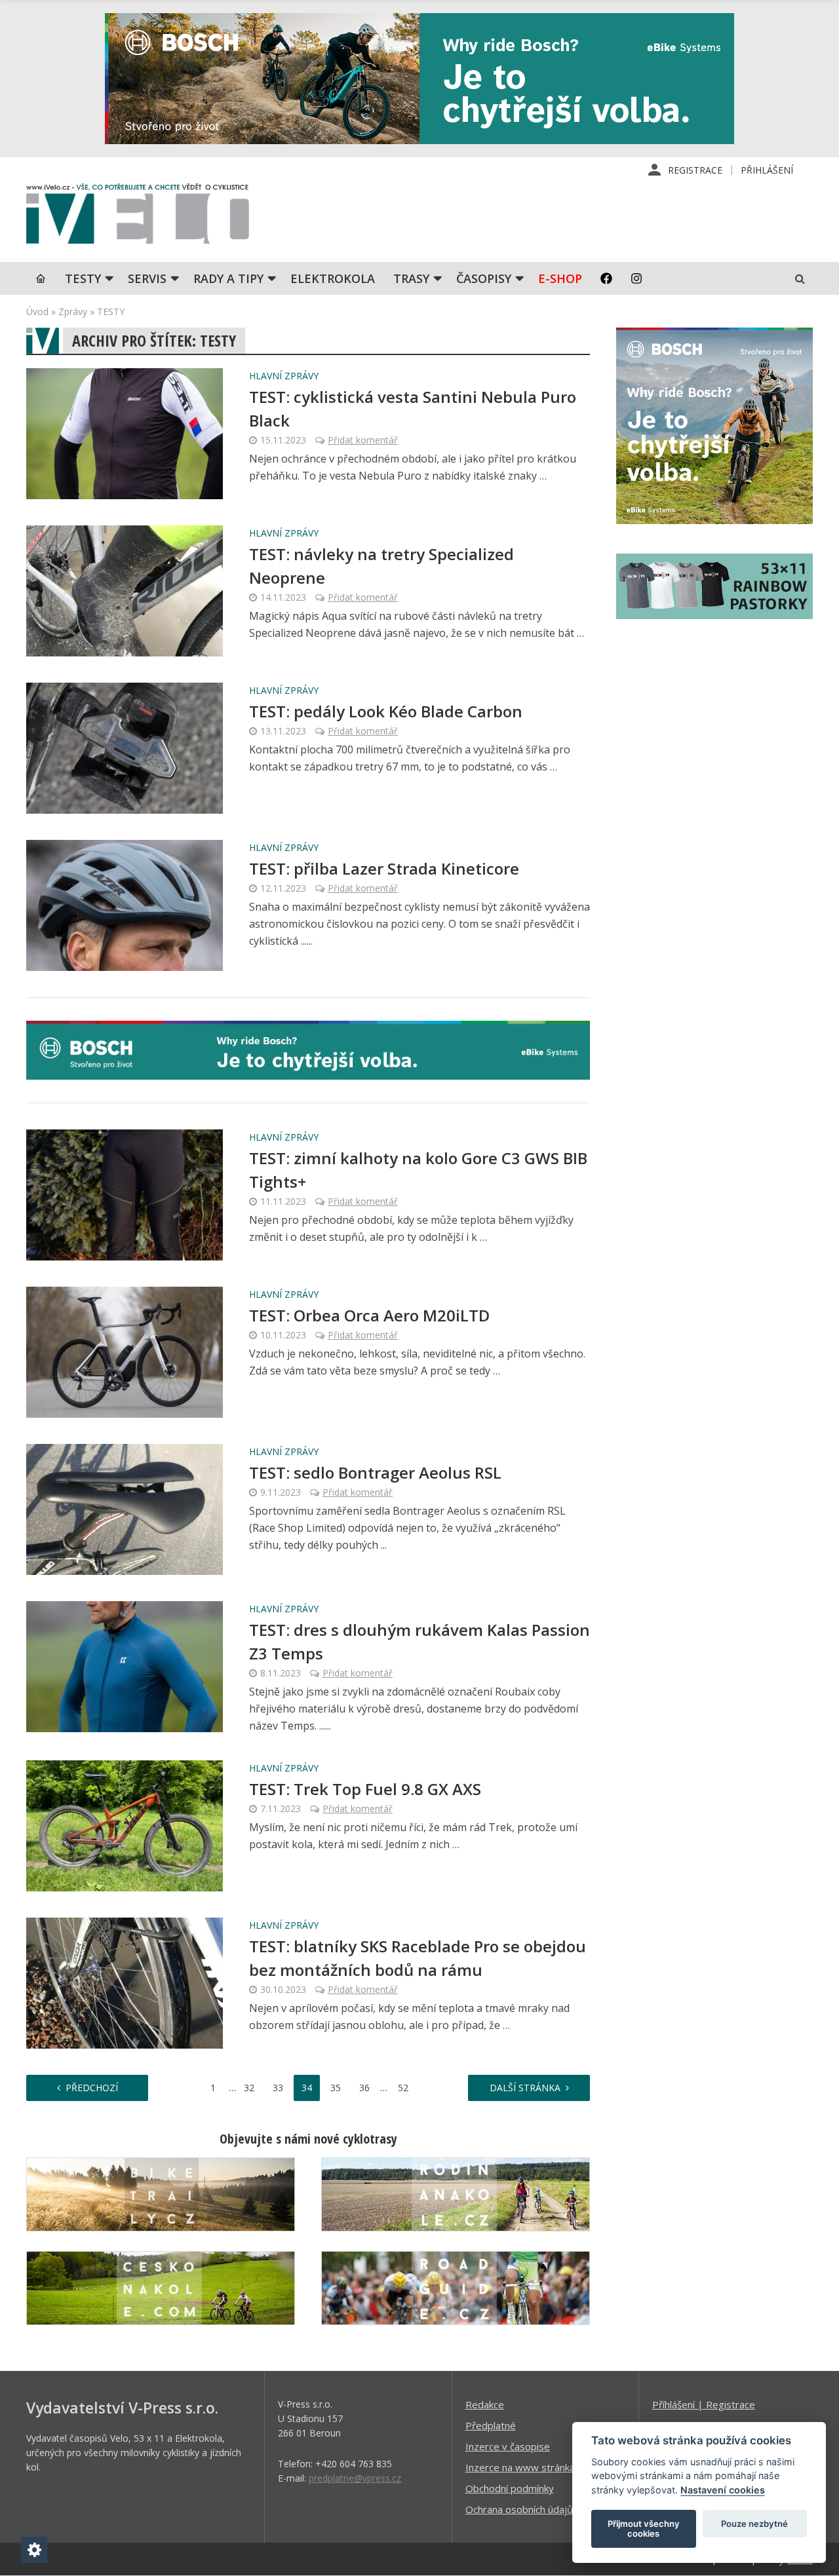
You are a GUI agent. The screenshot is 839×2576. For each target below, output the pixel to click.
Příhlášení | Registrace (704, 2404)
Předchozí (92, 2088)
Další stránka (525, 2088)
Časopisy (484, 278)
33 (278, 2088)
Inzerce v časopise (508, 2446)
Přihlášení (767, 170)
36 (364, 2088)
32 (249, 2088)
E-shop (560, 278)
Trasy (411, 278)
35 (336, 2088)
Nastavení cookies (723, 2490)
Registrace (695, 170)
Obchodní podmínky (510, 2488)
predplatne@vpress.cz (355, 2478)
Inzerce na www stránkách (525, 2467)
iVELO (138, 217)
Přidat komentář (363, 440)
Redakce (485, 2404)
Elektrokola (333, 278)
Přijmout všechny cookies (644, 2529)
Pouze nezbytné (754, 2524)
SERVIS (147, 278)
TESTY (83, 278)
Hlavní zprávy (284, 376)
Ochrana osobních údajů (519, 2509)
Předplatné (491, 2425)
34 (307, 2088)
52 (403, 2088)
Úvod (37, 312)
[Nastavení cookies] (34, 2550)
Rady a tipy (228, 278)
